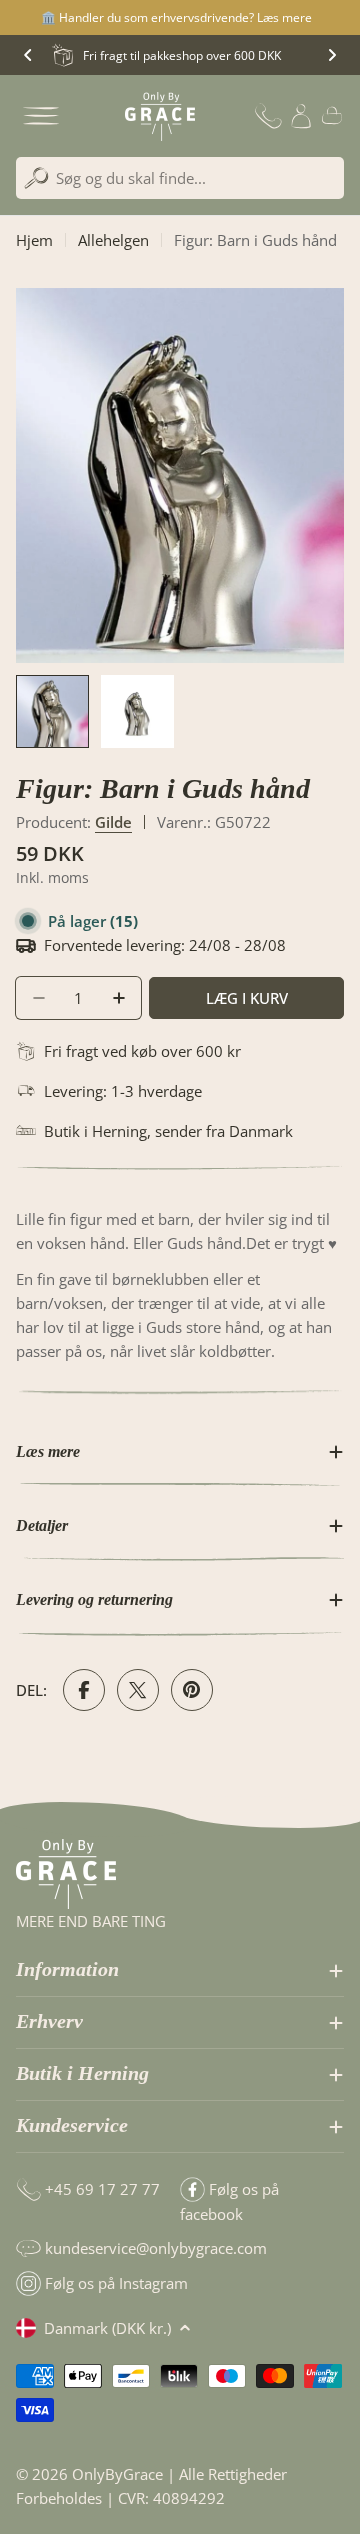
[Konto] (301, 116)
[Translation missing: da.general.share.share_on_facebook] (84, 1690)
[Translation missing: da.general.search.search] (36, 178)
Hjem (34, 240)
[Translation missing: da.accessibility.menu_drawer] (41, 116)
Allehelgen (113, 240)
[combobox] (180, 178)
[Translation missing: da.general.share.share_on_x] (138, 1690)
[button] (28, 55)
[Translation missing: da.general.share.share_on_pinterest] (192, 1690)
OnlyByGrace (117, 2474)
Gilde (113, 822)
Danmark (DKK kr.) (107, 2328)
